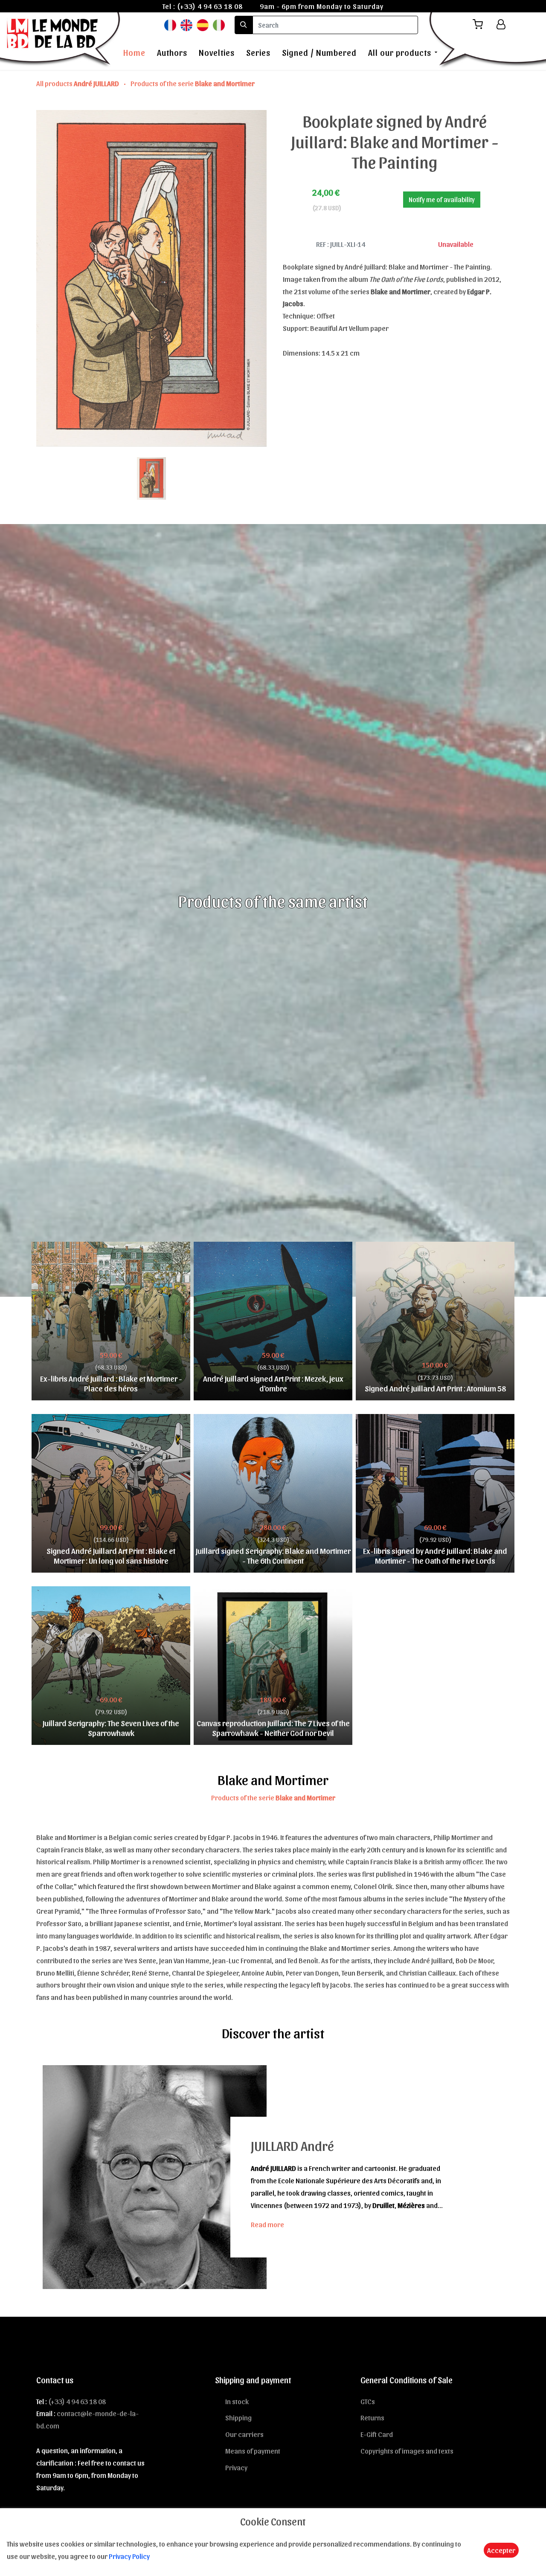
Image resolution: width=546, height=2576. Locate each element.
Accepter (501, 2550)
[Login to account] (501, 24)
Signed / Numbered (319, 52)
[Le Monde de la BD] (61, 40)
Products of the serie (193, 83)
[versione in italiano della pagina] (219, 25)
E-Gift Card (377, 2434)
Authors (172, 52)
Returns (372, 2417)
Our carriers (244, 2434)
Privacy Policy (129, 2556)
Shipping (238, 2417)
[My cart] (481, 25)
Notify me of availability (442, 199)
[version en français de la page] (170, 25)
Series (258, 52)
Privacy (236, 2467)
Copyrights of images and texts (407, 2451)
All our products (400, 52)
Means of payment (253, 2451)
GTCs (368, 2401)
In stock (237, 2401)
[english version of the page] (186, 25)
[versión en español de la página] (203, 25)
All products (78, 83)
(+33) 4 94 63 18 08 (210, 6)
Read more (267, 2224)
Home (134, 52)
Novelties (217, 52)
